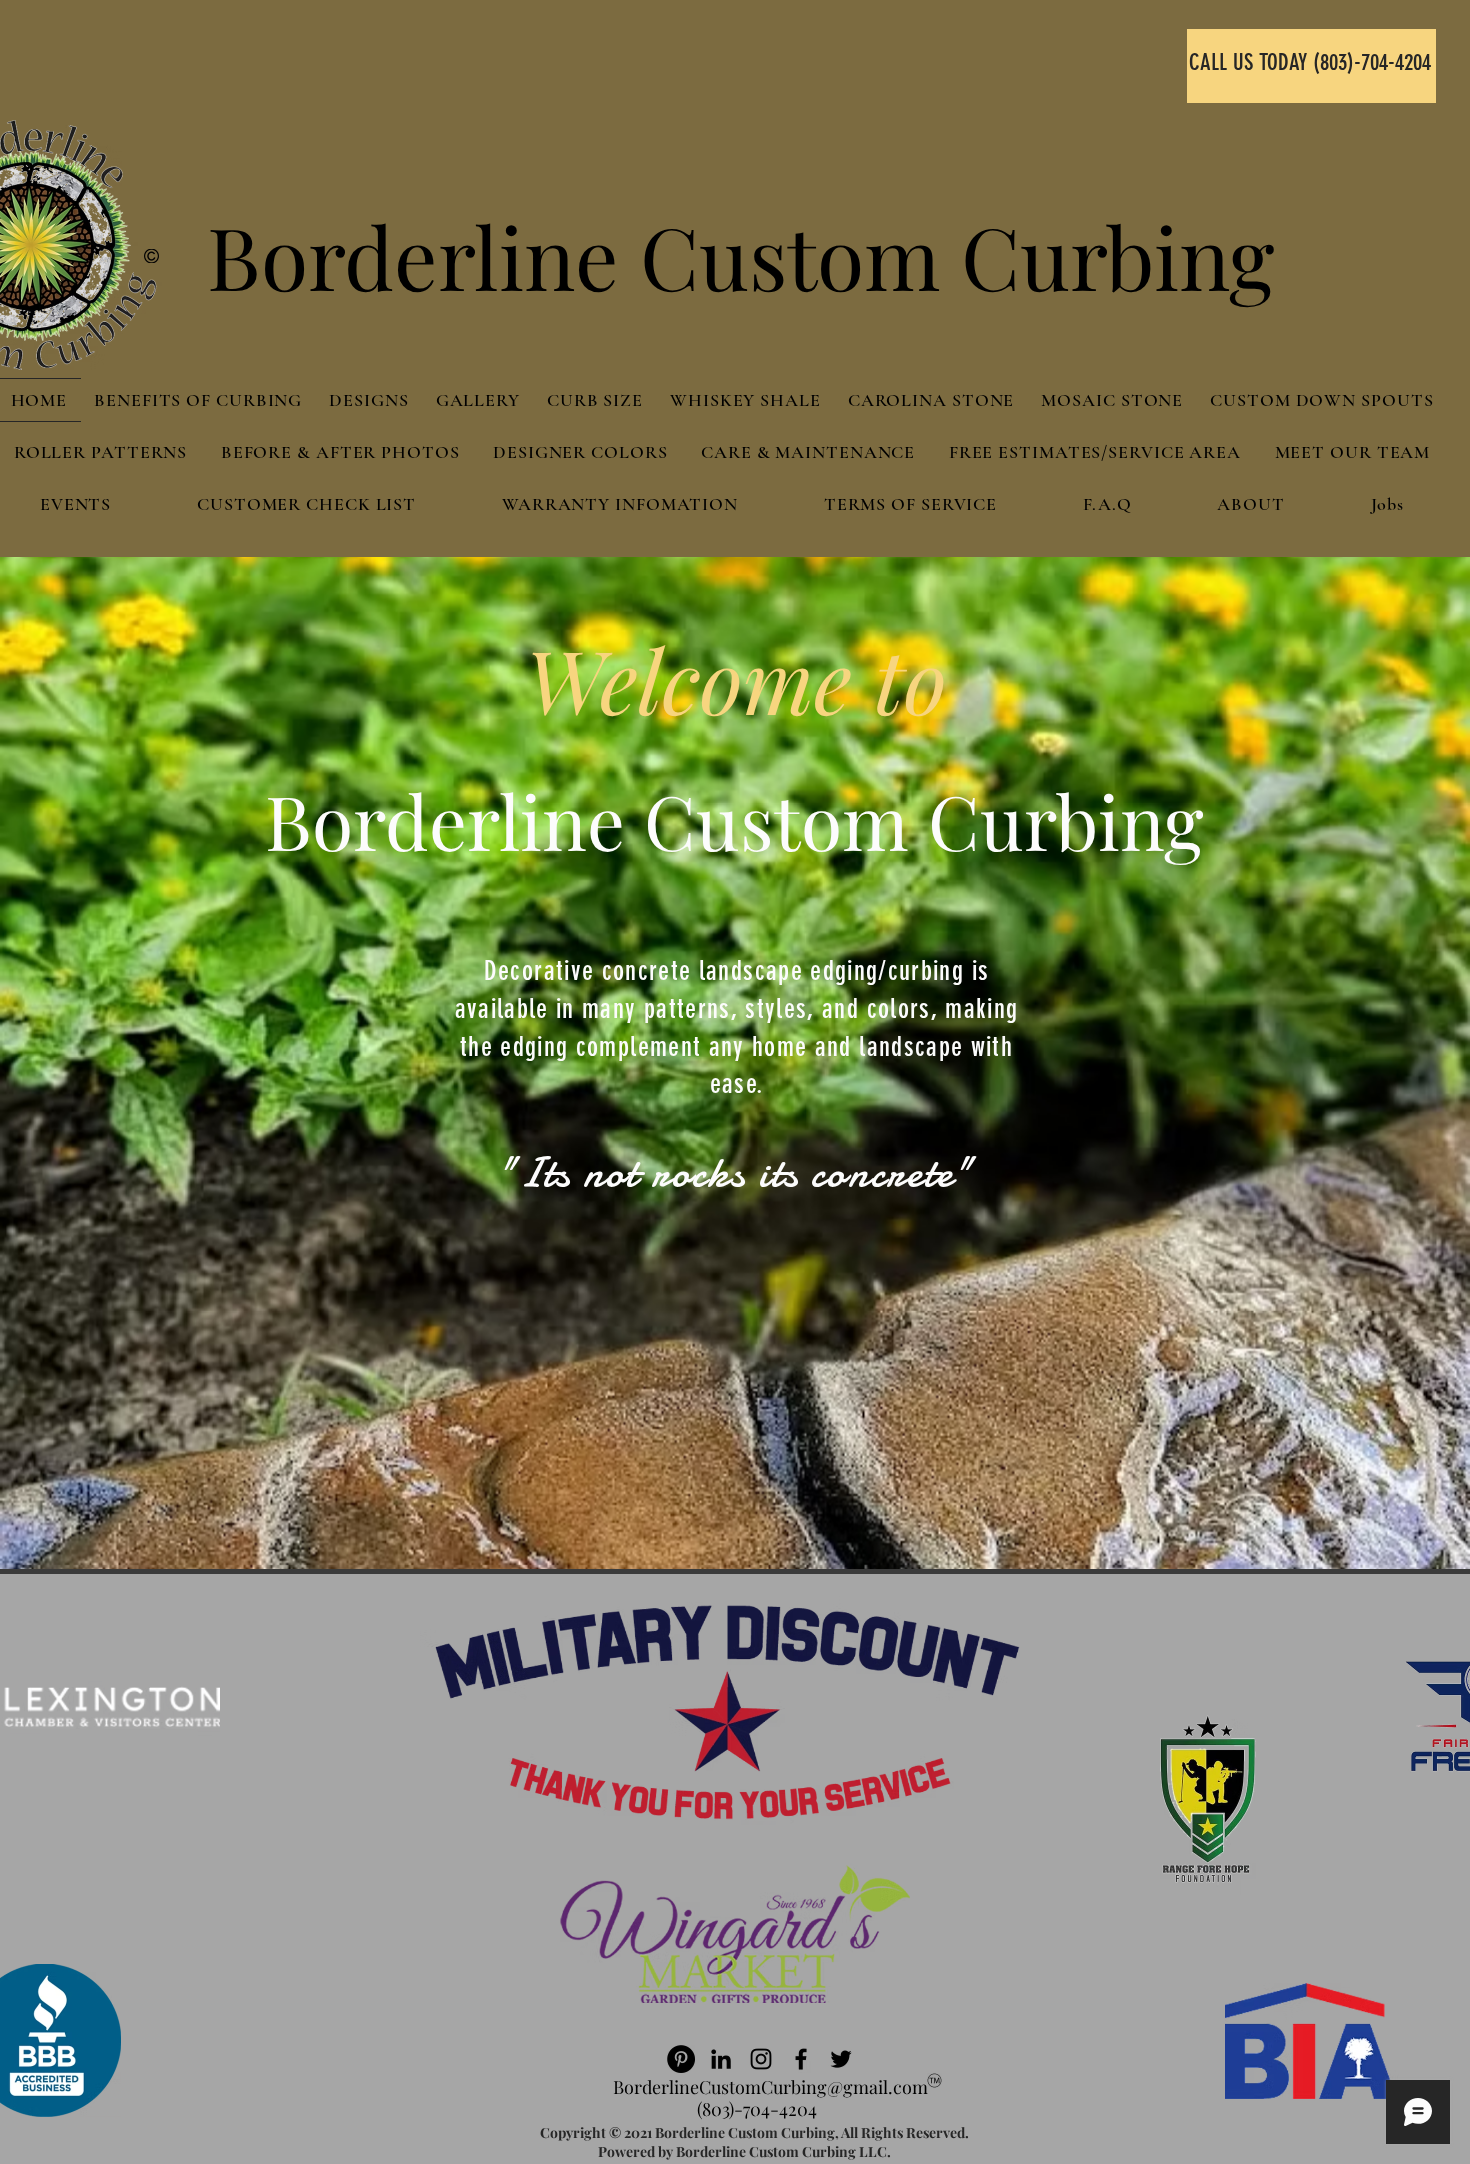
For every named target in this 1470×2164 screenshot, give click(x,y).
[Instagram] (761, 2059)
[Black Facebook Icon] (801, 2059)
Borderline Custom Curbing (740, 255)
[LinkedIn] (721, 2059)
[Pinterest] (681, 2059)
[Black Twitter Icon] (841, 2059)
